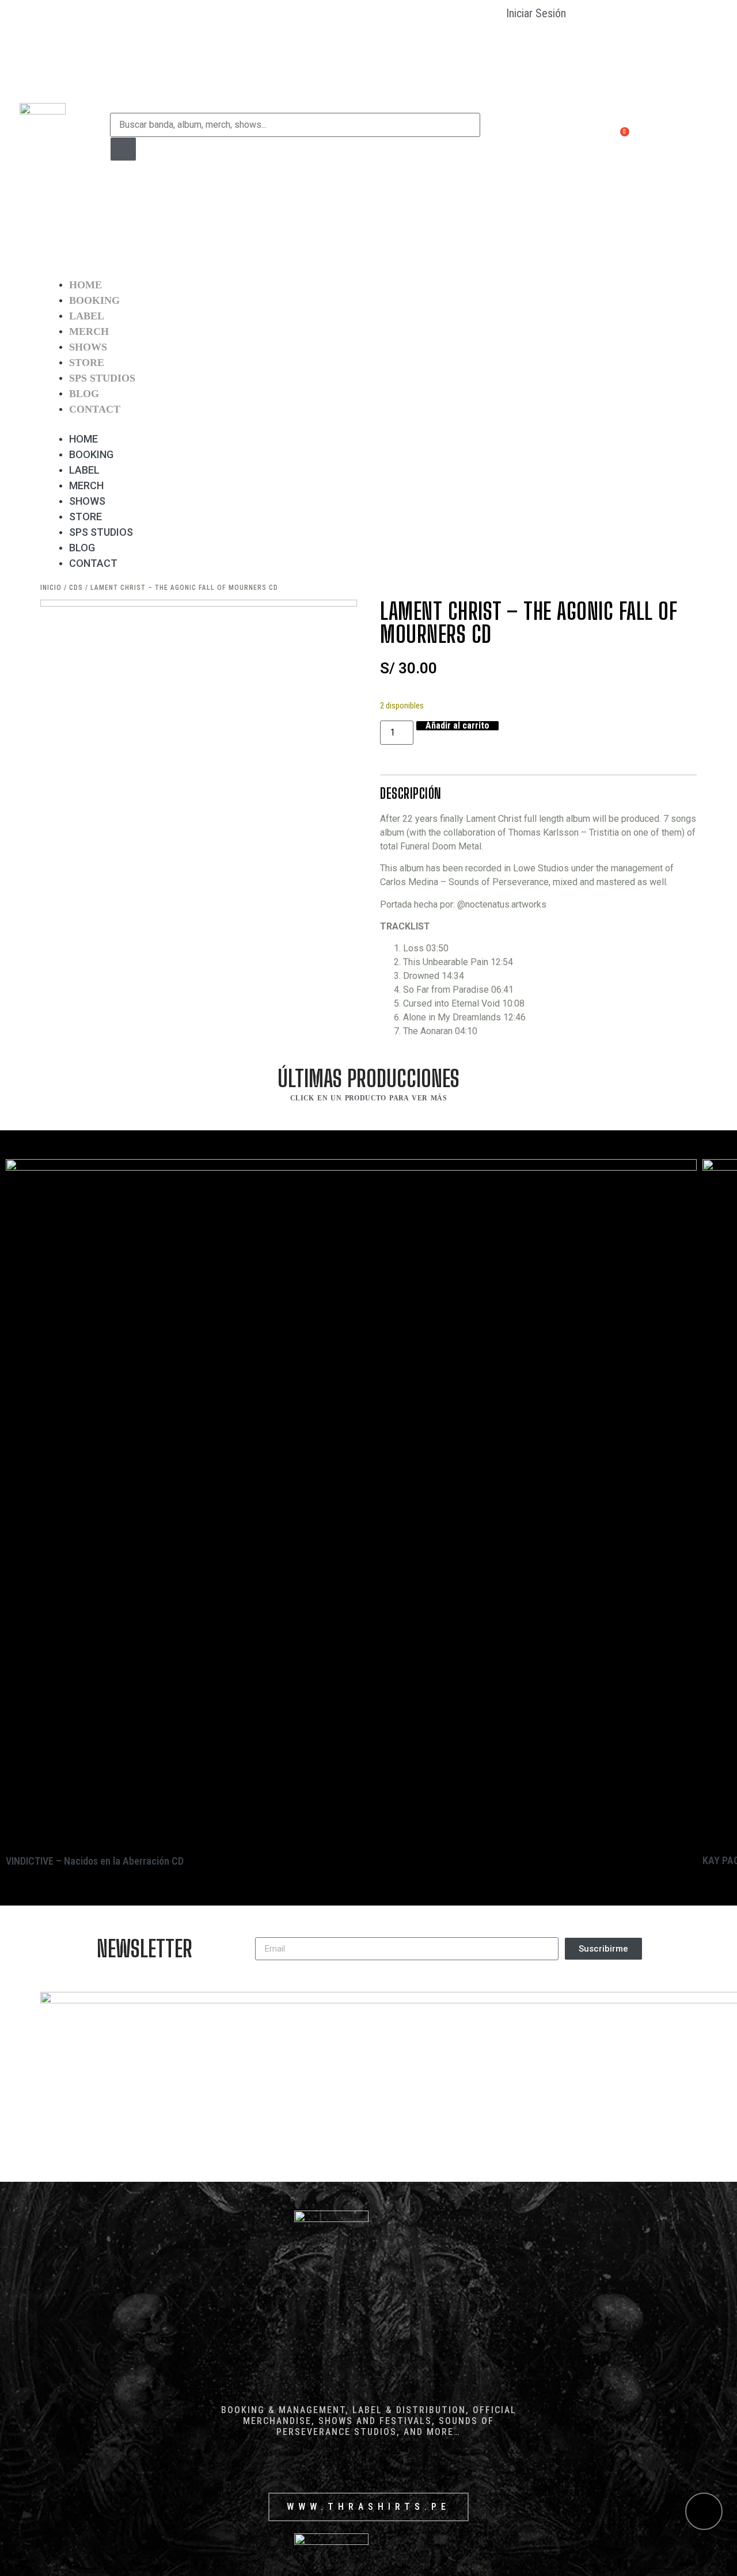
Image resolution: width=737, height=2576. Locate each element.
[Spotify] (707, 137)
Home (86, 285)
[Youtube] (685, 137)
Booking (94, 300)
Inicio (51, 588)
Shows (88, 347)
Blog (84, 394)
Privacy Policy (514, 193)
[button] (368, 424)
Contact (95, 409)
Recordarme (536, 41)
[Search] (123, 149)
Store (87, 363)
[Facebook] (640, 137)
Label (87, 316)
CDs (76, 588)
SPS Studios (102, 378)
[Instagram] (662, 137)
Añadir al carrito (457, 726)
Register (518, 121)
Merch (89, 331)
